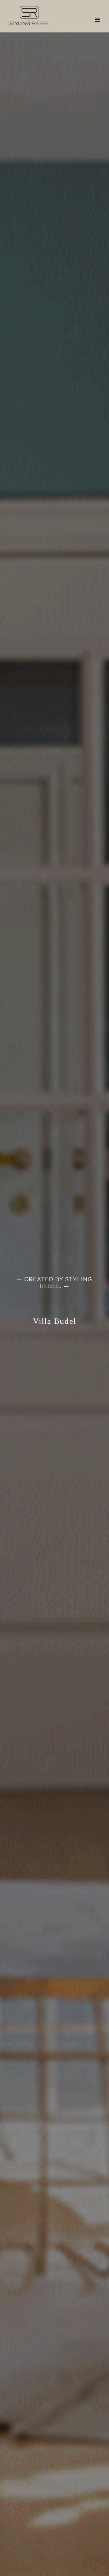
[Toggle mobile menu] (98, 20)
